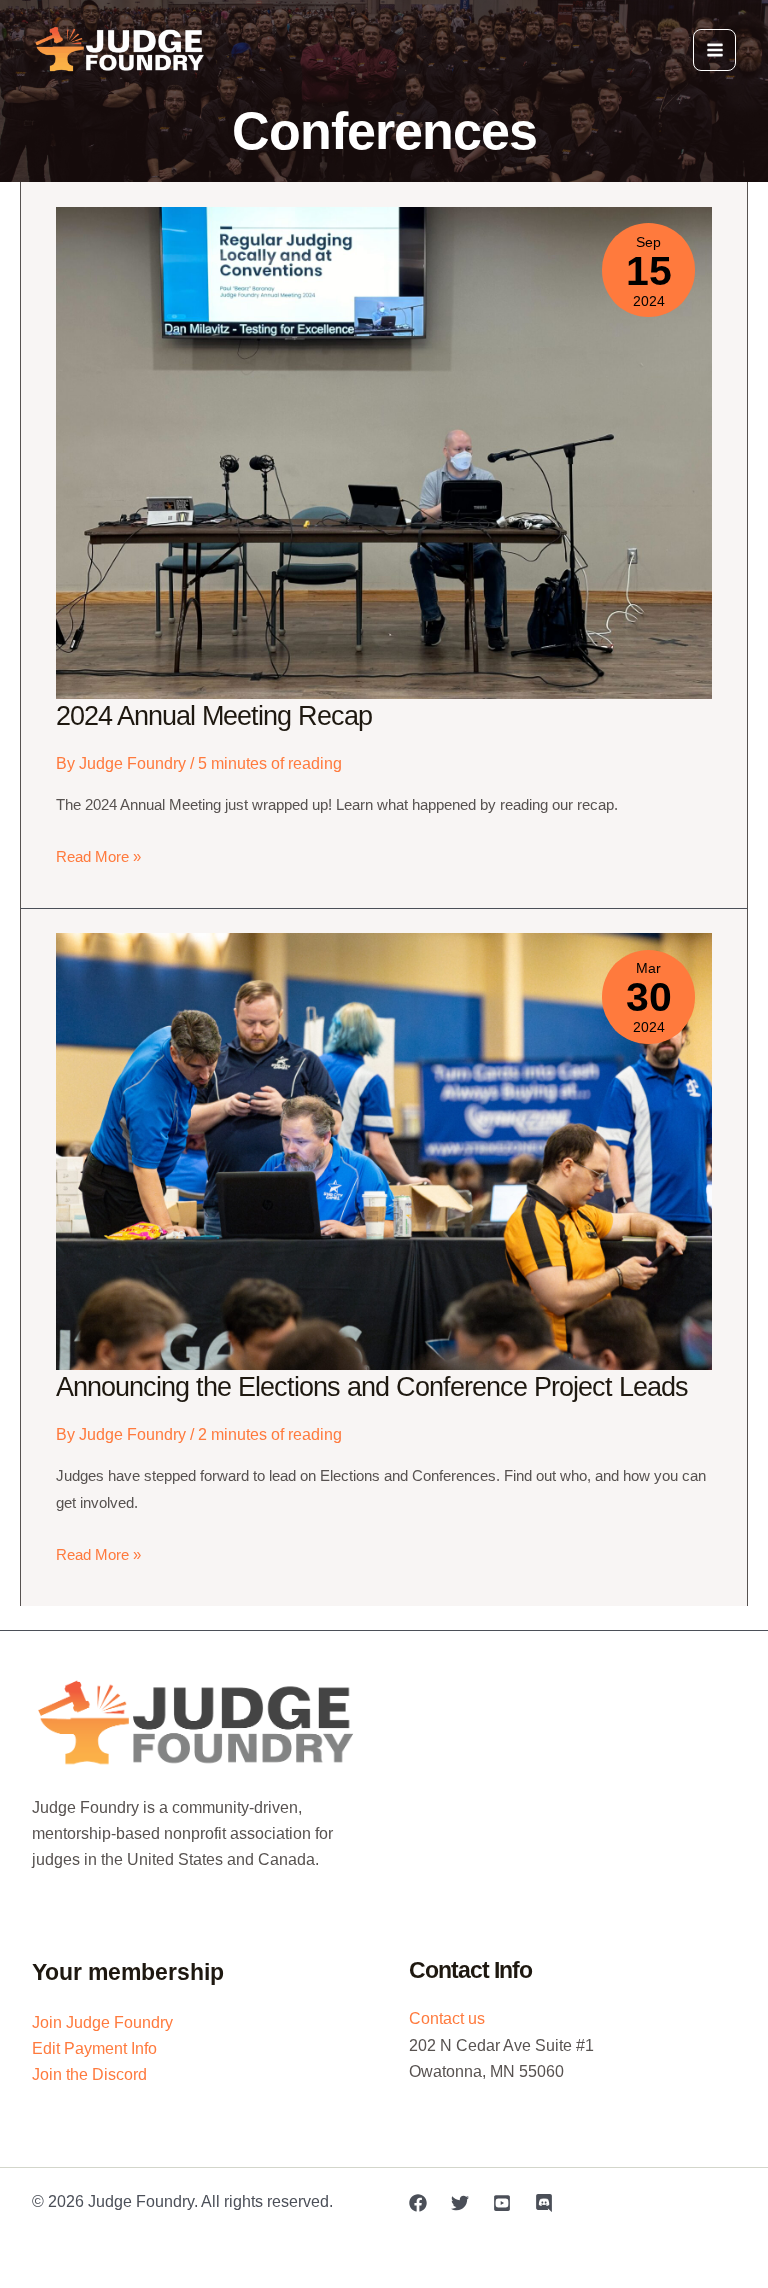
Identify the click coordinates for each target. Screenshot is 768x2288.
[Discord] (544, 2203)
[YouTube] (502, 2203)
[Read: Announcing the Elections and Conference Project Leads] (384, 1150)
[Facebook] (418, 2203)
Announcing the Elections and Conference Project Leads (372, 1386)
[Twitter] (460, 2203)
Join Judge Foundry (102, 2022)
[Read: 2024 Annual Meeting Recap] (384, 451)
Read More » (98, 859)
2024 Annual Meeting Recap (214, 715)
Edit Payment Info (94, 2048)
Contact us (447, 2018)
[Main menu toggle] (714, 50)
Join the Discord (89, 2074)
